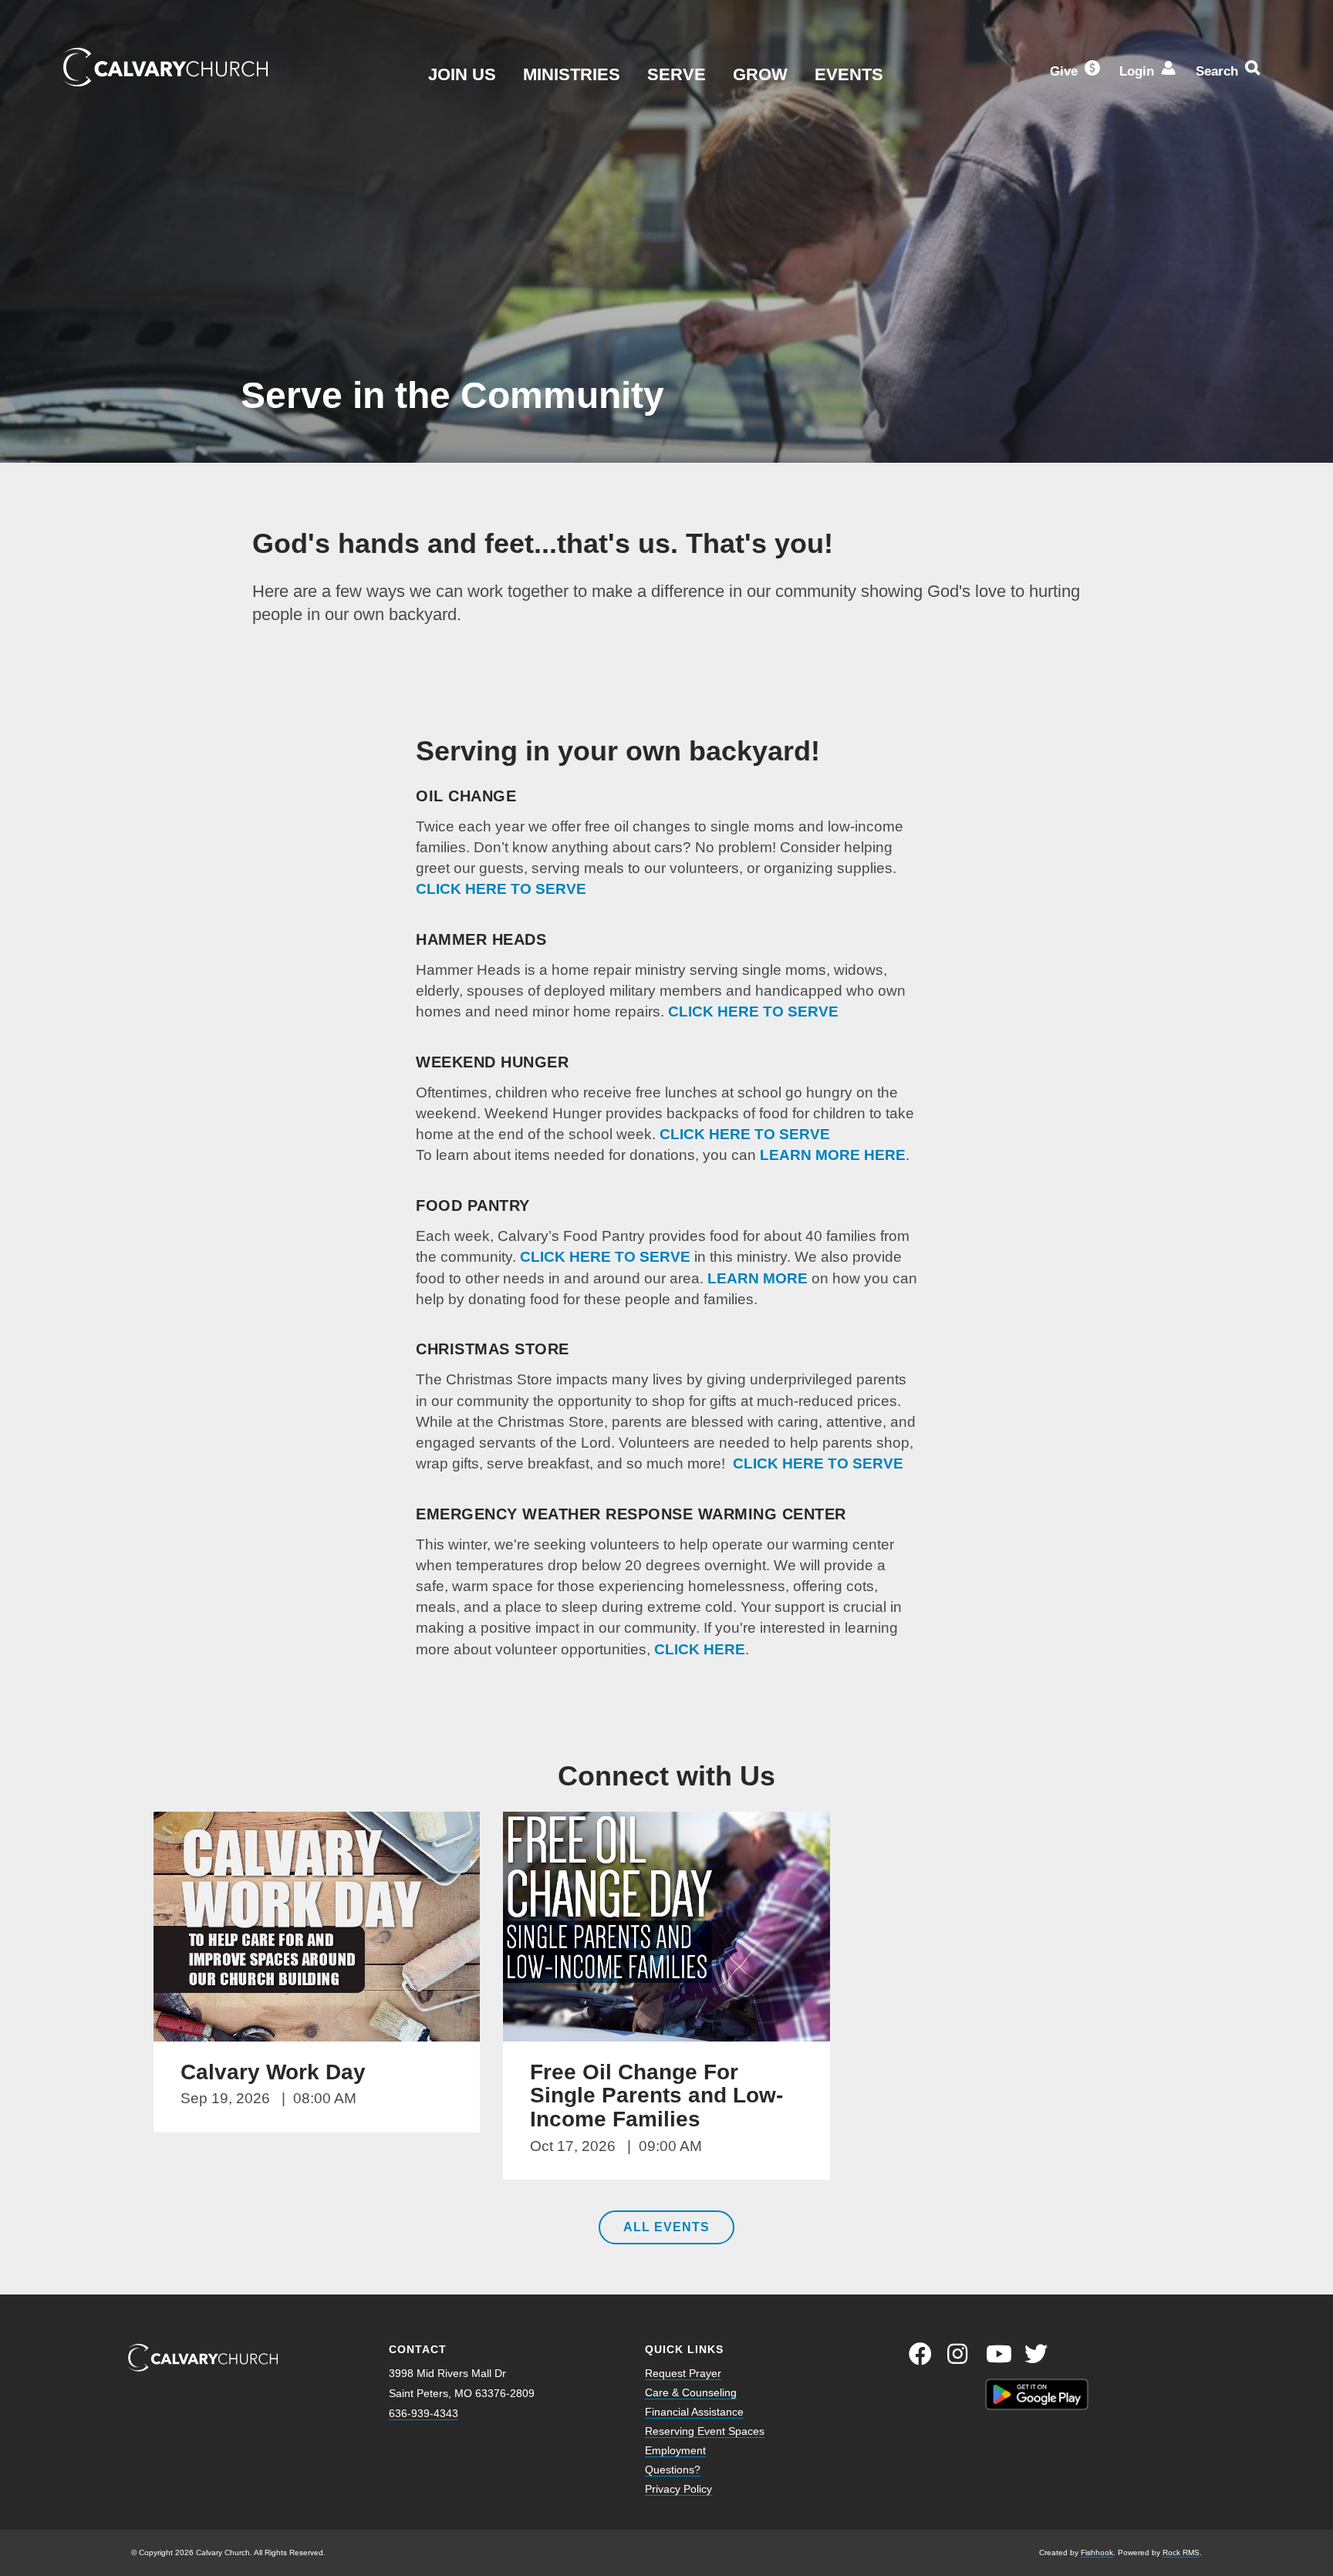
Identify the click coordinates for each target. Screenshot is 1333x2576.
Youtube (997, 2354)
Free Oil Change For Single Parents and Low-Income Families (656, 2096)
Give (1064, 71)
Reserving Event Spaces (705, 2431)
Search (1217, 71)
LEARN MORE (758, 1278)
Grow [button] (760, 74)
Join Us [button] (462, 74)
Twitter (1036, 2354)
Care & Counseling (691, 2392)
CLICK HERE (700, 1649)
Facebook (920, 2354)
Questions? (673, 2470)
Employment (675, 2450)
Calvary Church (165, 67)
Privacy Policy (678, 2489)
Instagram (959, 2354)
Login (1137, 71)
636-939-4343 (424, 2413)
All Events (666, 2227)
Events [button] (849, 74)
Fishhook (1097, 2552)
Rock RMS (1181, 2552)
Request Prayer (683, 2373)
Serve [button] (677, 74)
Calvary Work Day (273, 2072)
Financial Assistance (694, 2412)
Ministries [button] (572, 74)
